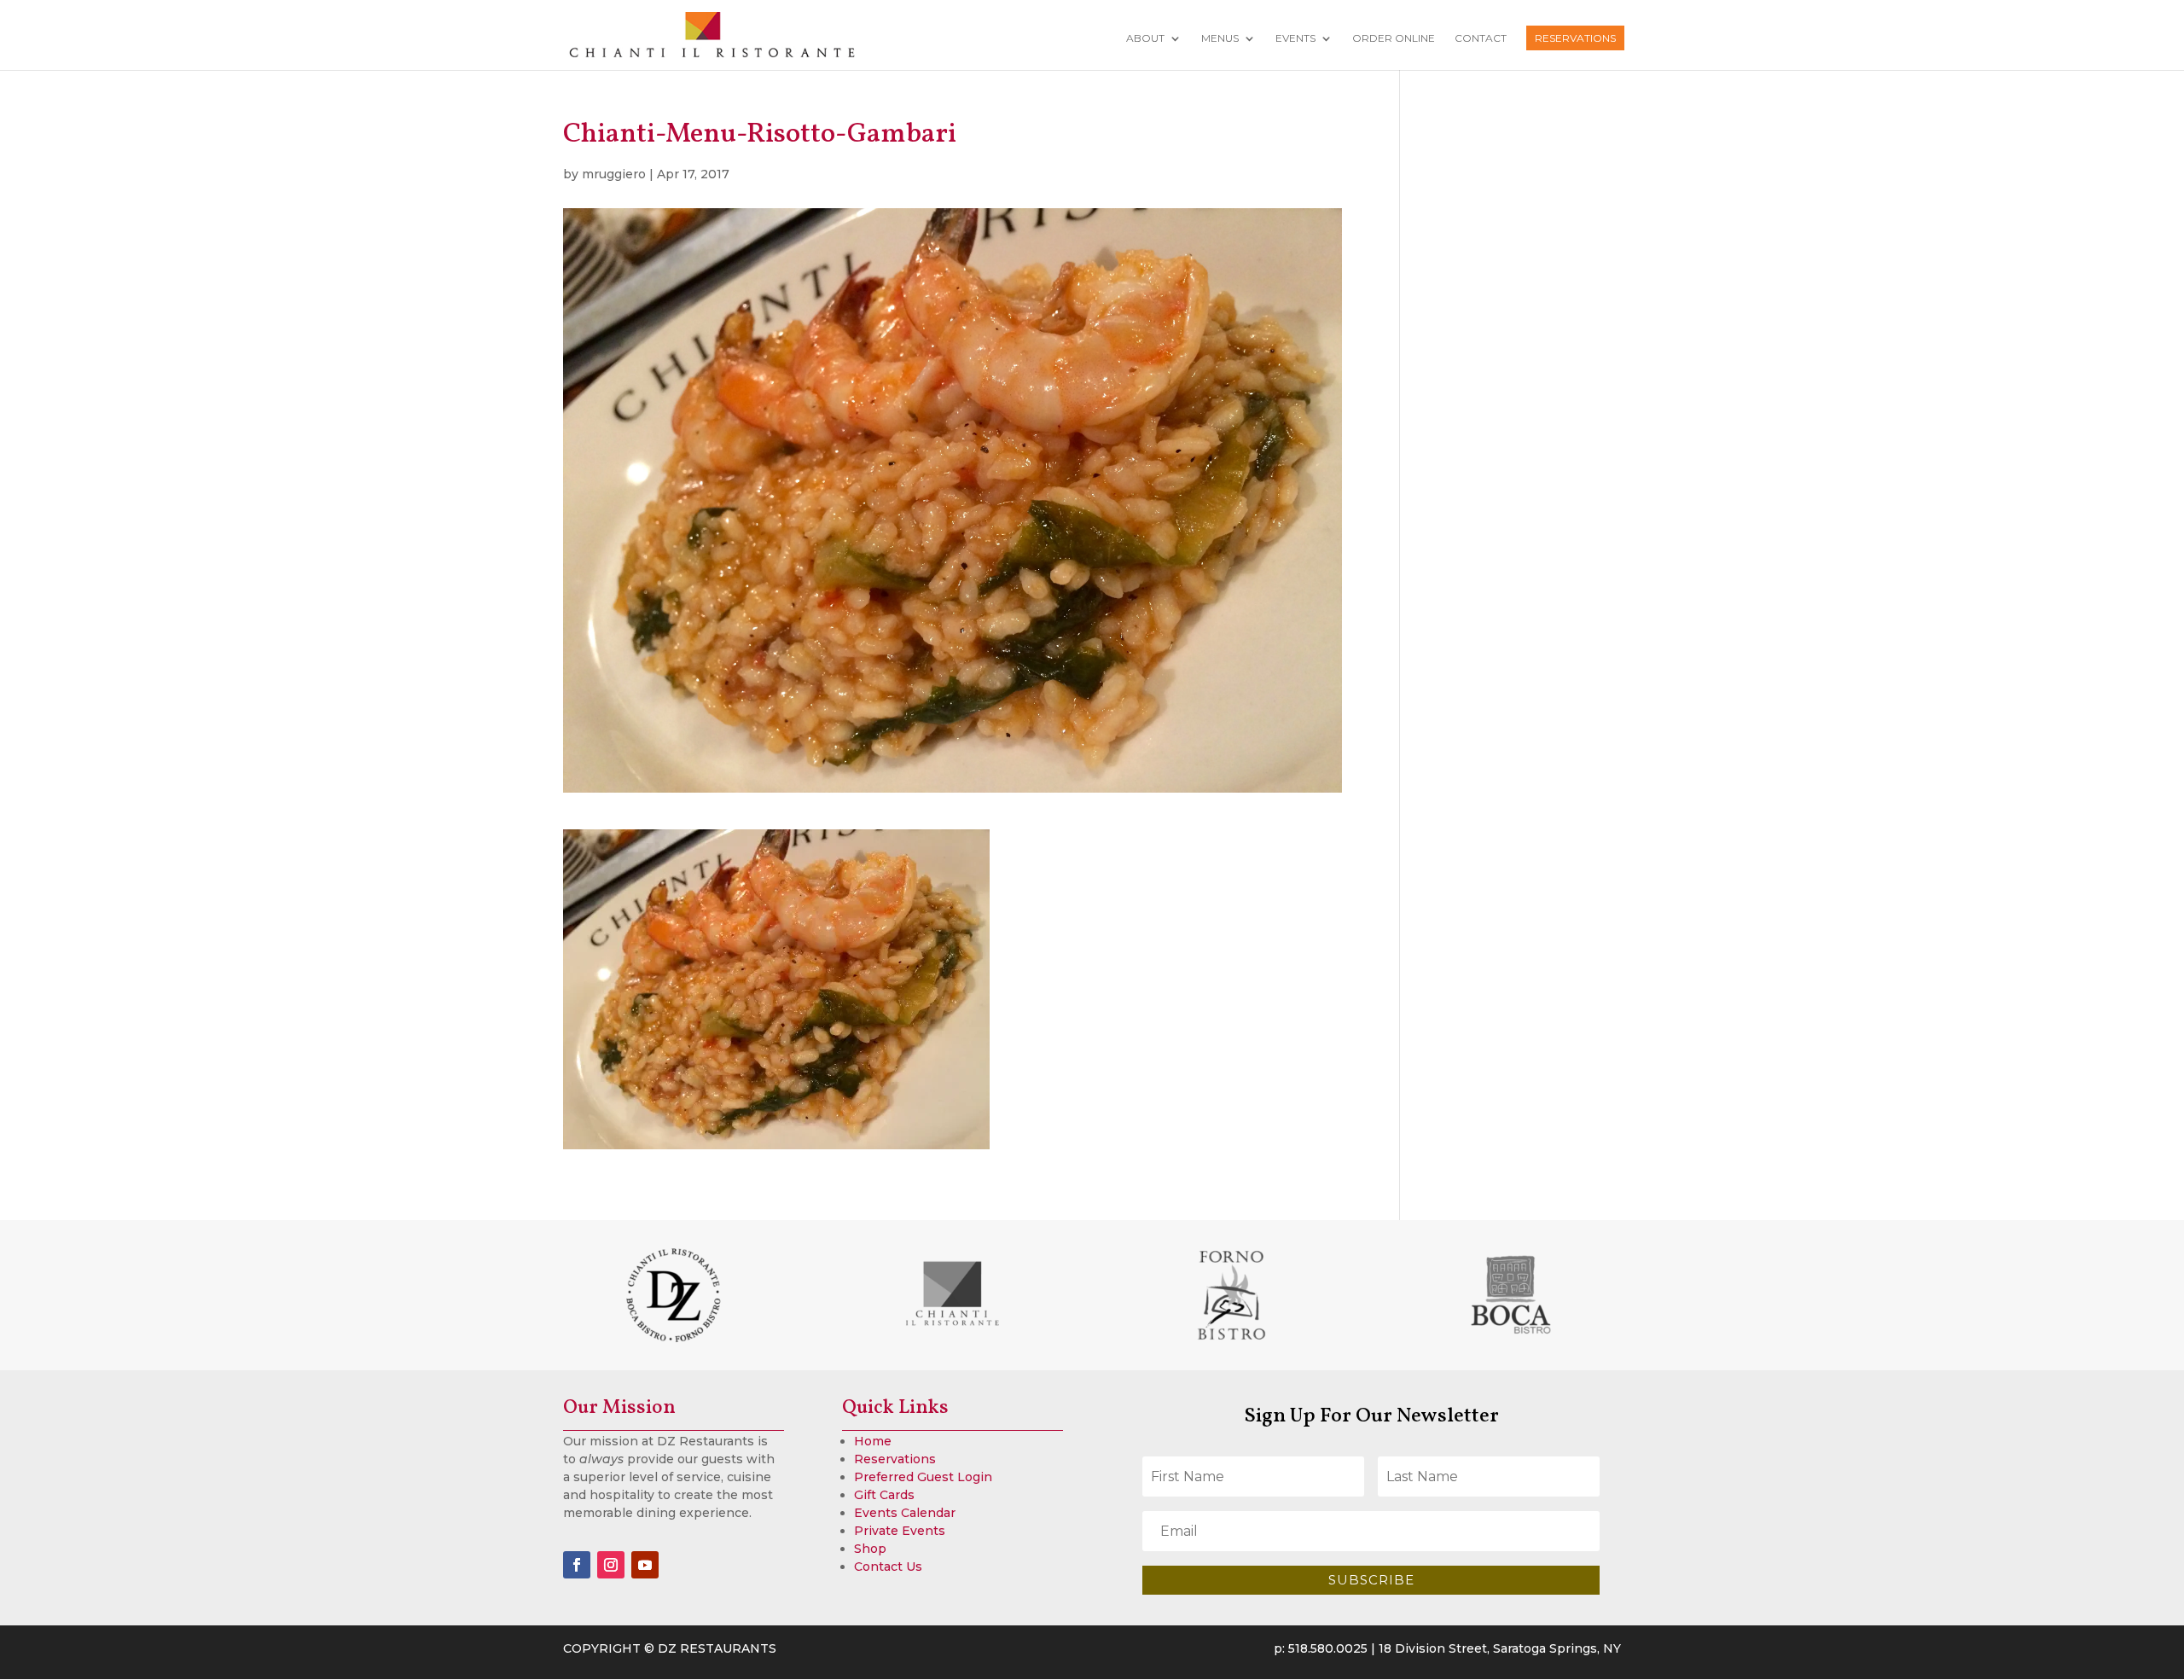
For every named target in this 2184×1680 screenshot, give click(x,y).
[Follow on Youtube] (645, 1565)
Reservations (1575, 38)
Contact (1481, 38)
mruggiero (614, 174)
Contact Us (888, 1567)
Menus (1220, 38)
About (1145, 38)
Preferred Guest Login (923, 1477)
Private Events (900, 1531)
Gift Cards (884, 1495)
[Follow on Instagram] (611, 1565)
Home (873, 1441)
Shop (870, 1549)
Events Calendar (905, 1513)
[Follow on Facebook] (577, 1565)
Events (1295, 38)
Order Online (1394, 38)
